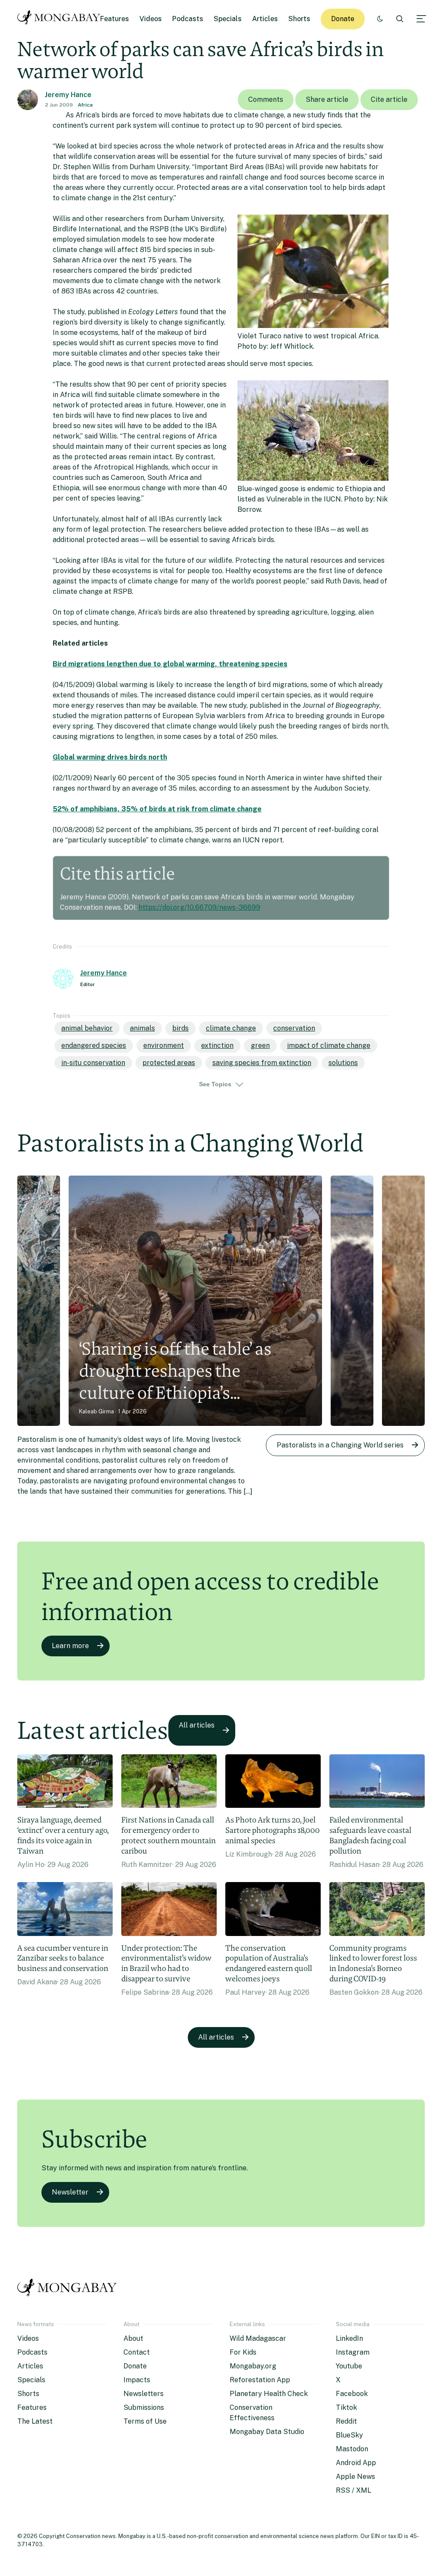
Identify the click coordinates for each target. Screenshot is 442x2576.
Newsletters (144, 2394)
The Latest (35, 2421)
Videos (151, 19)
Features (115, 19)
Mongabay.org (253, 2366)
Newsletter (70, 2192)
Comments (266, 99)
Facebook (352, 2394)
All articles (197, 1725)
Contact (137, 2352)
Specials (228, 19)
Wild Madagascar (258, 2338)
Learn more (70, 1646)
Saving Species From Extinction (262, 1063)
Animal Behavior (87, 1028)
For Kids (243, 2352)
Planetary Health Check (269, 2394)
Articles (265, 19)
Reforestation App (260, 2380)
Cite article (389, 99)
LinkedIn (349, 2338)
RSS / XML (354, 2490)
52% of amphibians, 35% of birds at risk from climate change (157, 809)
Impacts (137, 2380)
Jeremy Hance (68, 95)
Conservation (294, 1028)
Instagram (353, 2352)
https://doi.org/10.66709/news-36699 (199, 907)
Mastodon (352, 2449)
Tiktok (346, 2407)
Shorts (299, 19)
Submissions (144, 2407)
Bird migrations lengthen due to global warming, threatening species (170, 664)
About (133, 2338)
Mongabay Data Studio (267, 2432)
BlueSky (349, 2435)
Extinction (217, 1045)
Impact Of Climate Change (329, 1045)
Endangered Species (94, 1045)
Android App (356, 2463)
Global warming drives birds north (110, 757)
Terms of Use (145, 2421)
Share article (327, 99)
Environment (164, 1045)
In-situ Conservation (93, 1063)
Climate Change (231, 1028)
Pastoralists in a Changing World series (340, 1445)
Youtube (349, 2366)
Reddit (346, 2421)
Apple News (355, 2477)
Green (260, 1045)
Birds (180, 1028)
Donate (343, 19)
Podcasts (188, 19)
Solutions (343, 1063)
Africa (85, 105)
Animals (142, 1028)
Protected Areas (169, 1063)
